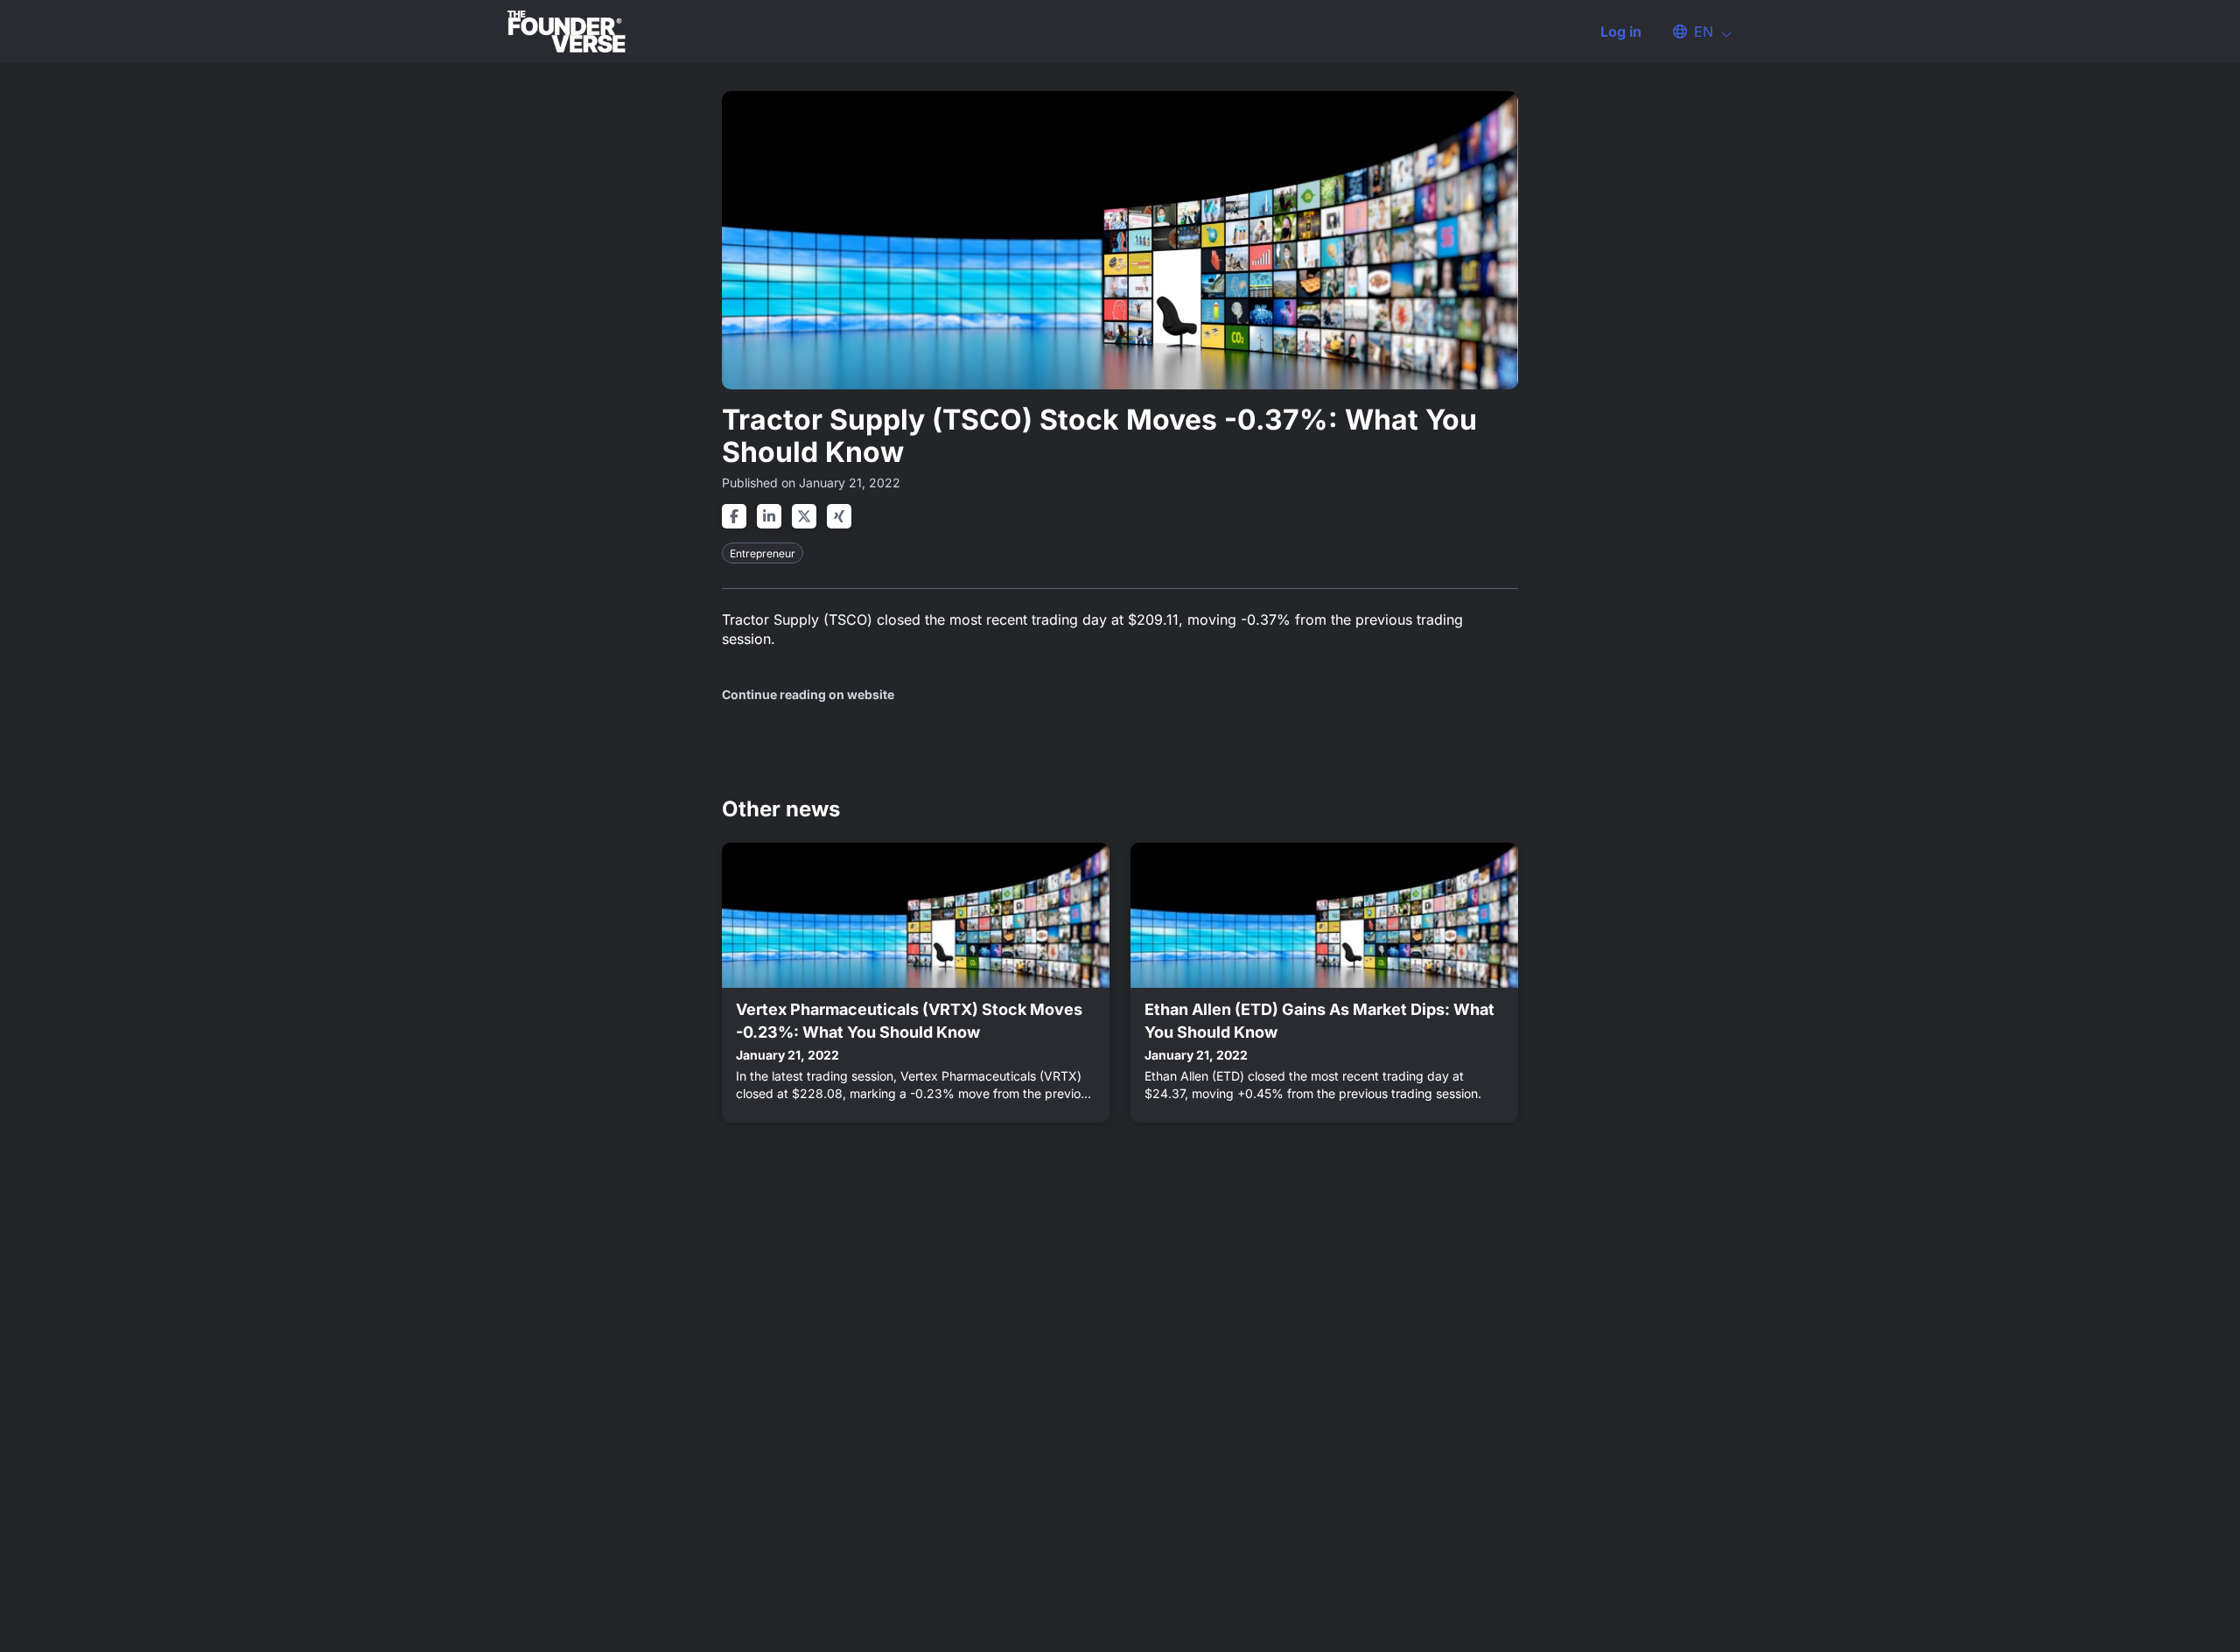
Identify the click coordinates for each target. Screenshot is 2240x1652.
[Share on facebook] (734, 516)
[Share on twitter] (804, 516)
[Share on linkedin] (769, 516)
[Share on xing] (839, 516)
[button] (1694, 31)
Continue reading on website (808, 694)
